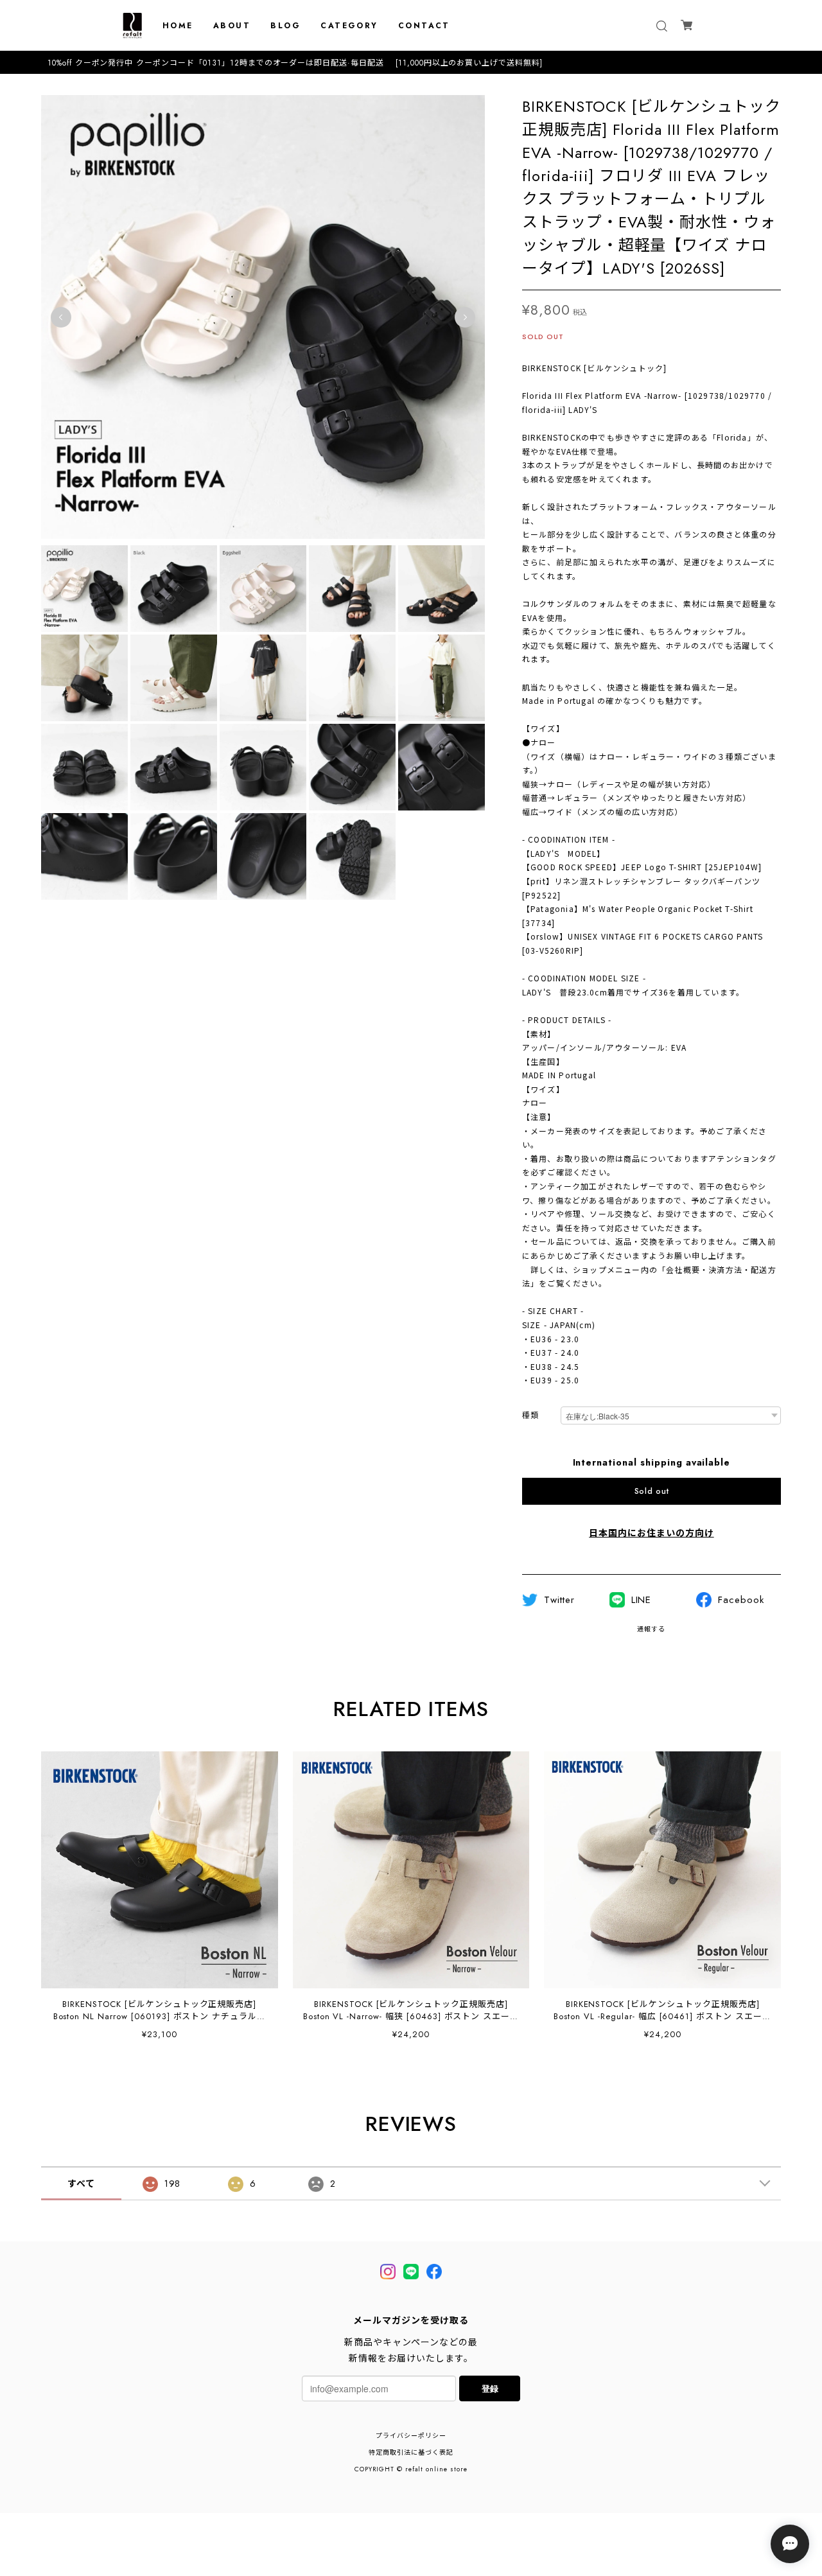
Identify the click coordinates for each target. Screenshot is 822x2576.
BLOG (285, 26)
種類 (530, 1416)
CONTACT (424, 26)
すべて (81, 2184)
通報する (651, 1629)
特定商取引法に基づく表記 (411, 2452)
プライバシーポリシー (411, 2436)
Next (465, 317)
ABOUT (232, 26)
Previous (61, 317)
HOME (178, 26)
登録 (490, 2388)
